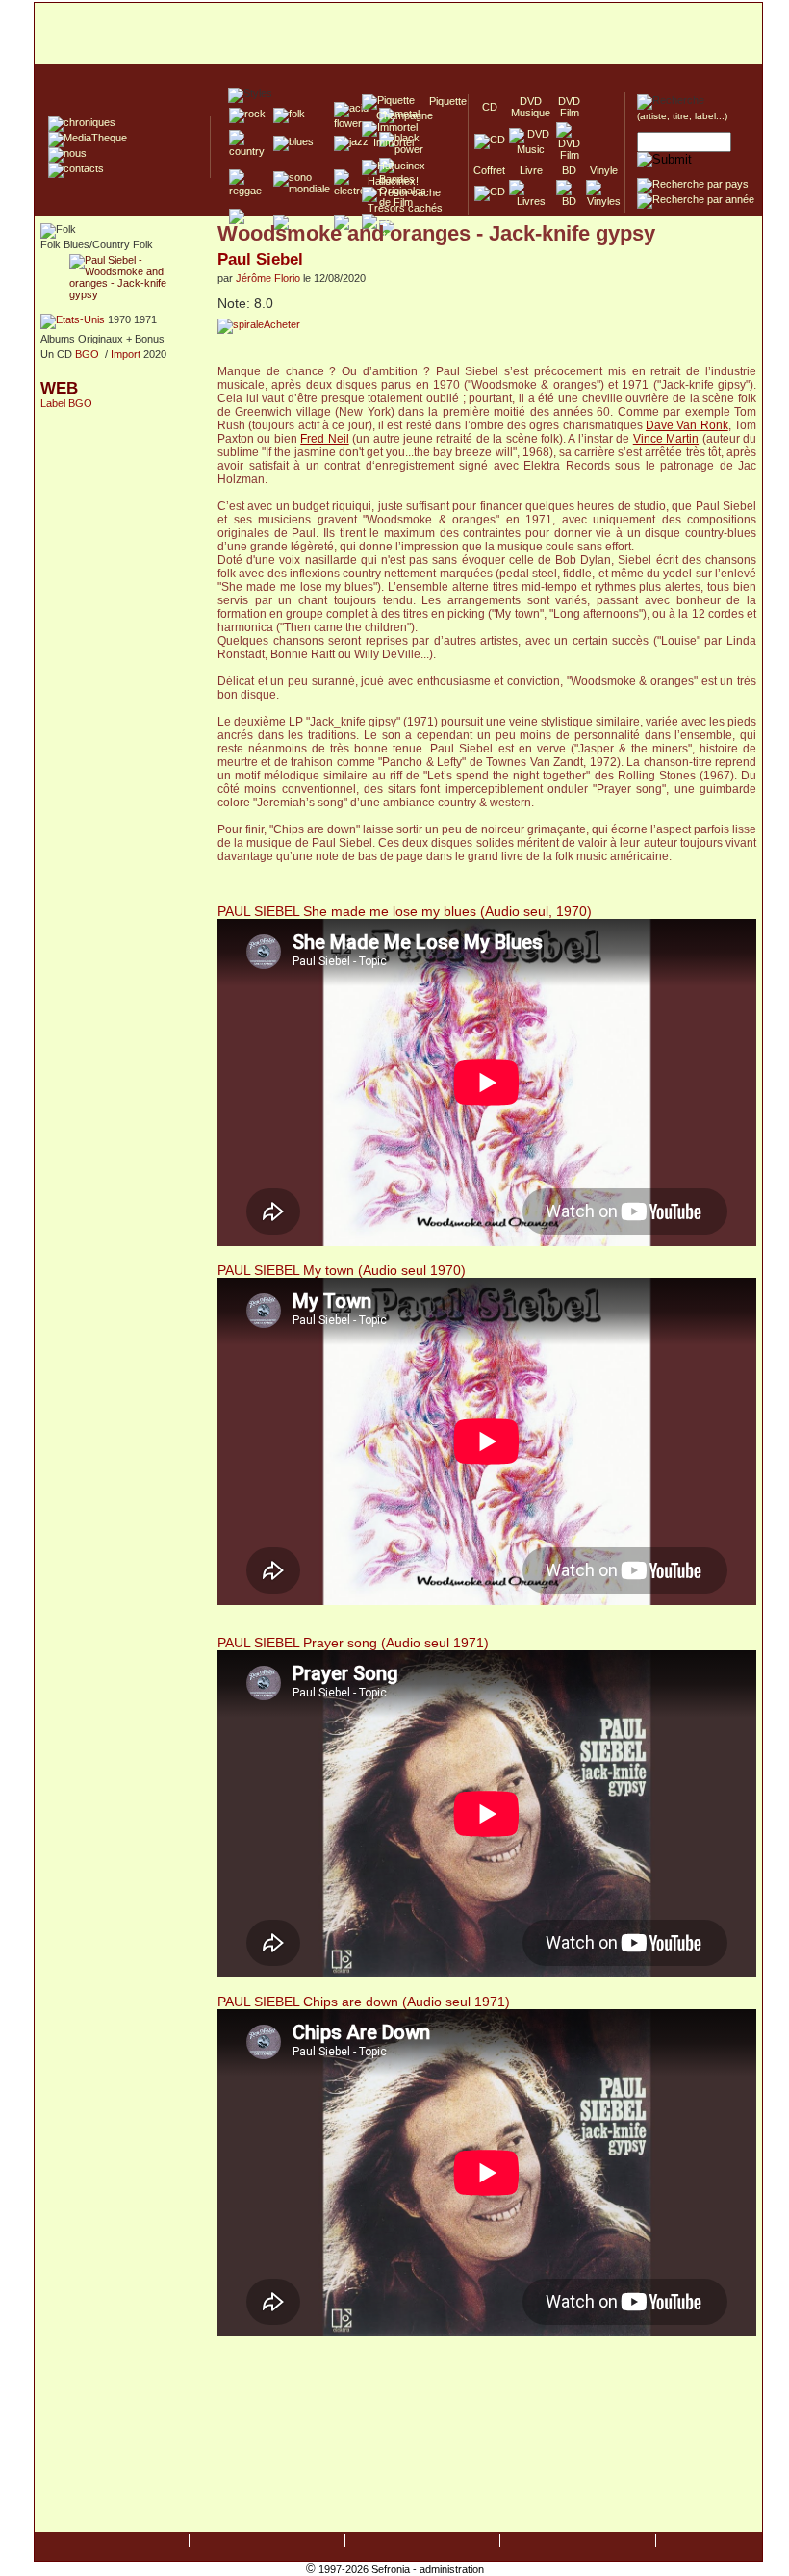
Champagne (399, 115)
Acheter (282, 324)
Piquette (442, 101)
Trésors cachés (402, 208)
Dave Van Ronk (687, 425)
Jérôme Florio (268, 278)
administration (452, 2569)
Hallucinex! (390, 181)
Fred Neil (324, 439)
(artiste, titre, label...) (682, 116)
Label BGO (66, 403)
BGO (87, 354)
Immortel (388, 142)
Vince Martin (666, 439)
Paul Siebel (260, 259)
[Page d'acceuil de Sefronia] (398, 35)
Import (126, 354)
